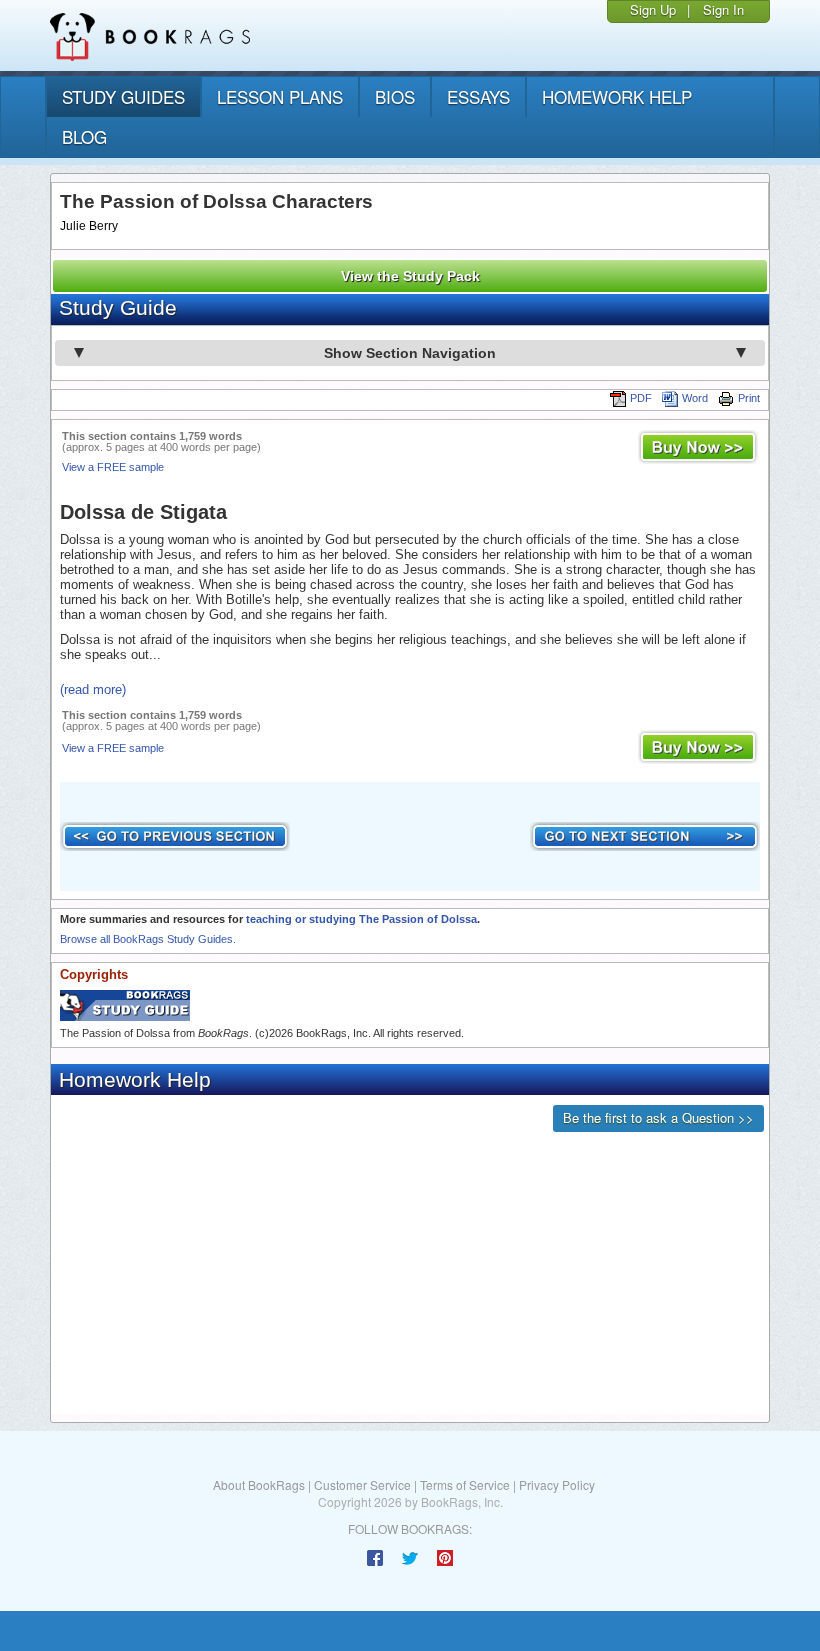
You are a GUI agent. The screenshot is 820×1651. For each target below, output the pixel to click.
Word (695, 398)
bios (395, 96)
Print (749, 398)
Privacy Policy (557, 1484)
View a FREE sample (113, 467)
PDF (641, 398)
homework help (617, 96)
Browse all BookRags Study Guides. (148, 939)
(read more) (93, 689)
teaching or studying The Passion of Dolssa (361, 919)
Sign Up (653, 9)
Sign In (723, 9)
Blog (84, 136)
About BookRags (259, 1484)
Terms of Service (465, 1484)
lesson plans (280, 96)
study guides (123, 96)
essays (478, 96)
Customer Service (362, 1484)
